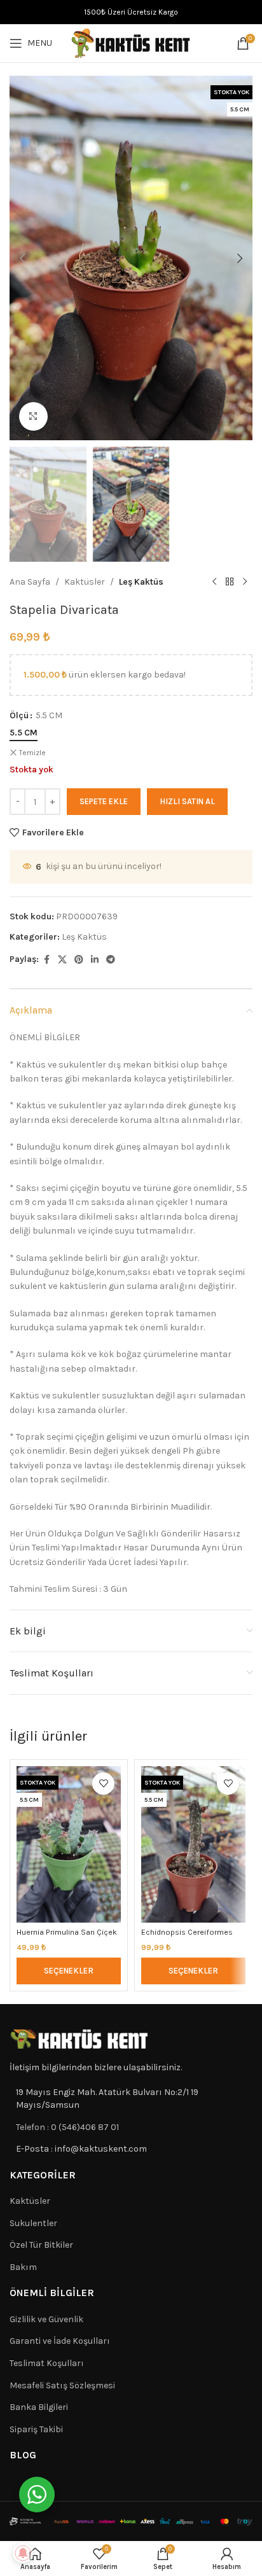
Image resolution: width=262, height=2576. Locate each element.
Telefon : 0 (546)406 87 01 (67, 2127)
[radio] (24, 733)
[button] (22, 258)
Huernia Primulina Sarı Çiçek (67, 1932)
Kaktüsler (85, 582)
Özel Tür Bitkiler (41, 2245)
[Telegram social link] (111, 960)
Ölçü (19, 715)
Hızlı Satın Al (187, 801)
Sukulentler (33, 2223)
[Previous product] (214, 582)
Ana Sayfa (30, 582)
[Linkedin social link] (95, 960)
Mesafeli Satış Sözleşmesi (62, 2385)
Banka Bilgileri (39, 2407)
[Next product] (245, 582)
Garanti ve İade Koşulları (60, 2341)
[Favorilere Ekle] (103, 1784)
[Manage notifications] (23, 2553)
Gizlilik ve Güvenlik (46, 2319)
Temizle (32, 753)
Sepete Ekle (104, 801)
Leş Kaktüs (141, 582)
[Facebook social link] (46, 960)
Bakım (23, 2267)
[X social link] (62, 960)
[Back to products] (230, 582)
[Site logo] (131, 42)
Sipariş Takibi (36, 2429)
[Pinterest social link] (79, 960)
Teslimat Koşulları (47, 2363)
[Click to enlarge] (33, 416)
